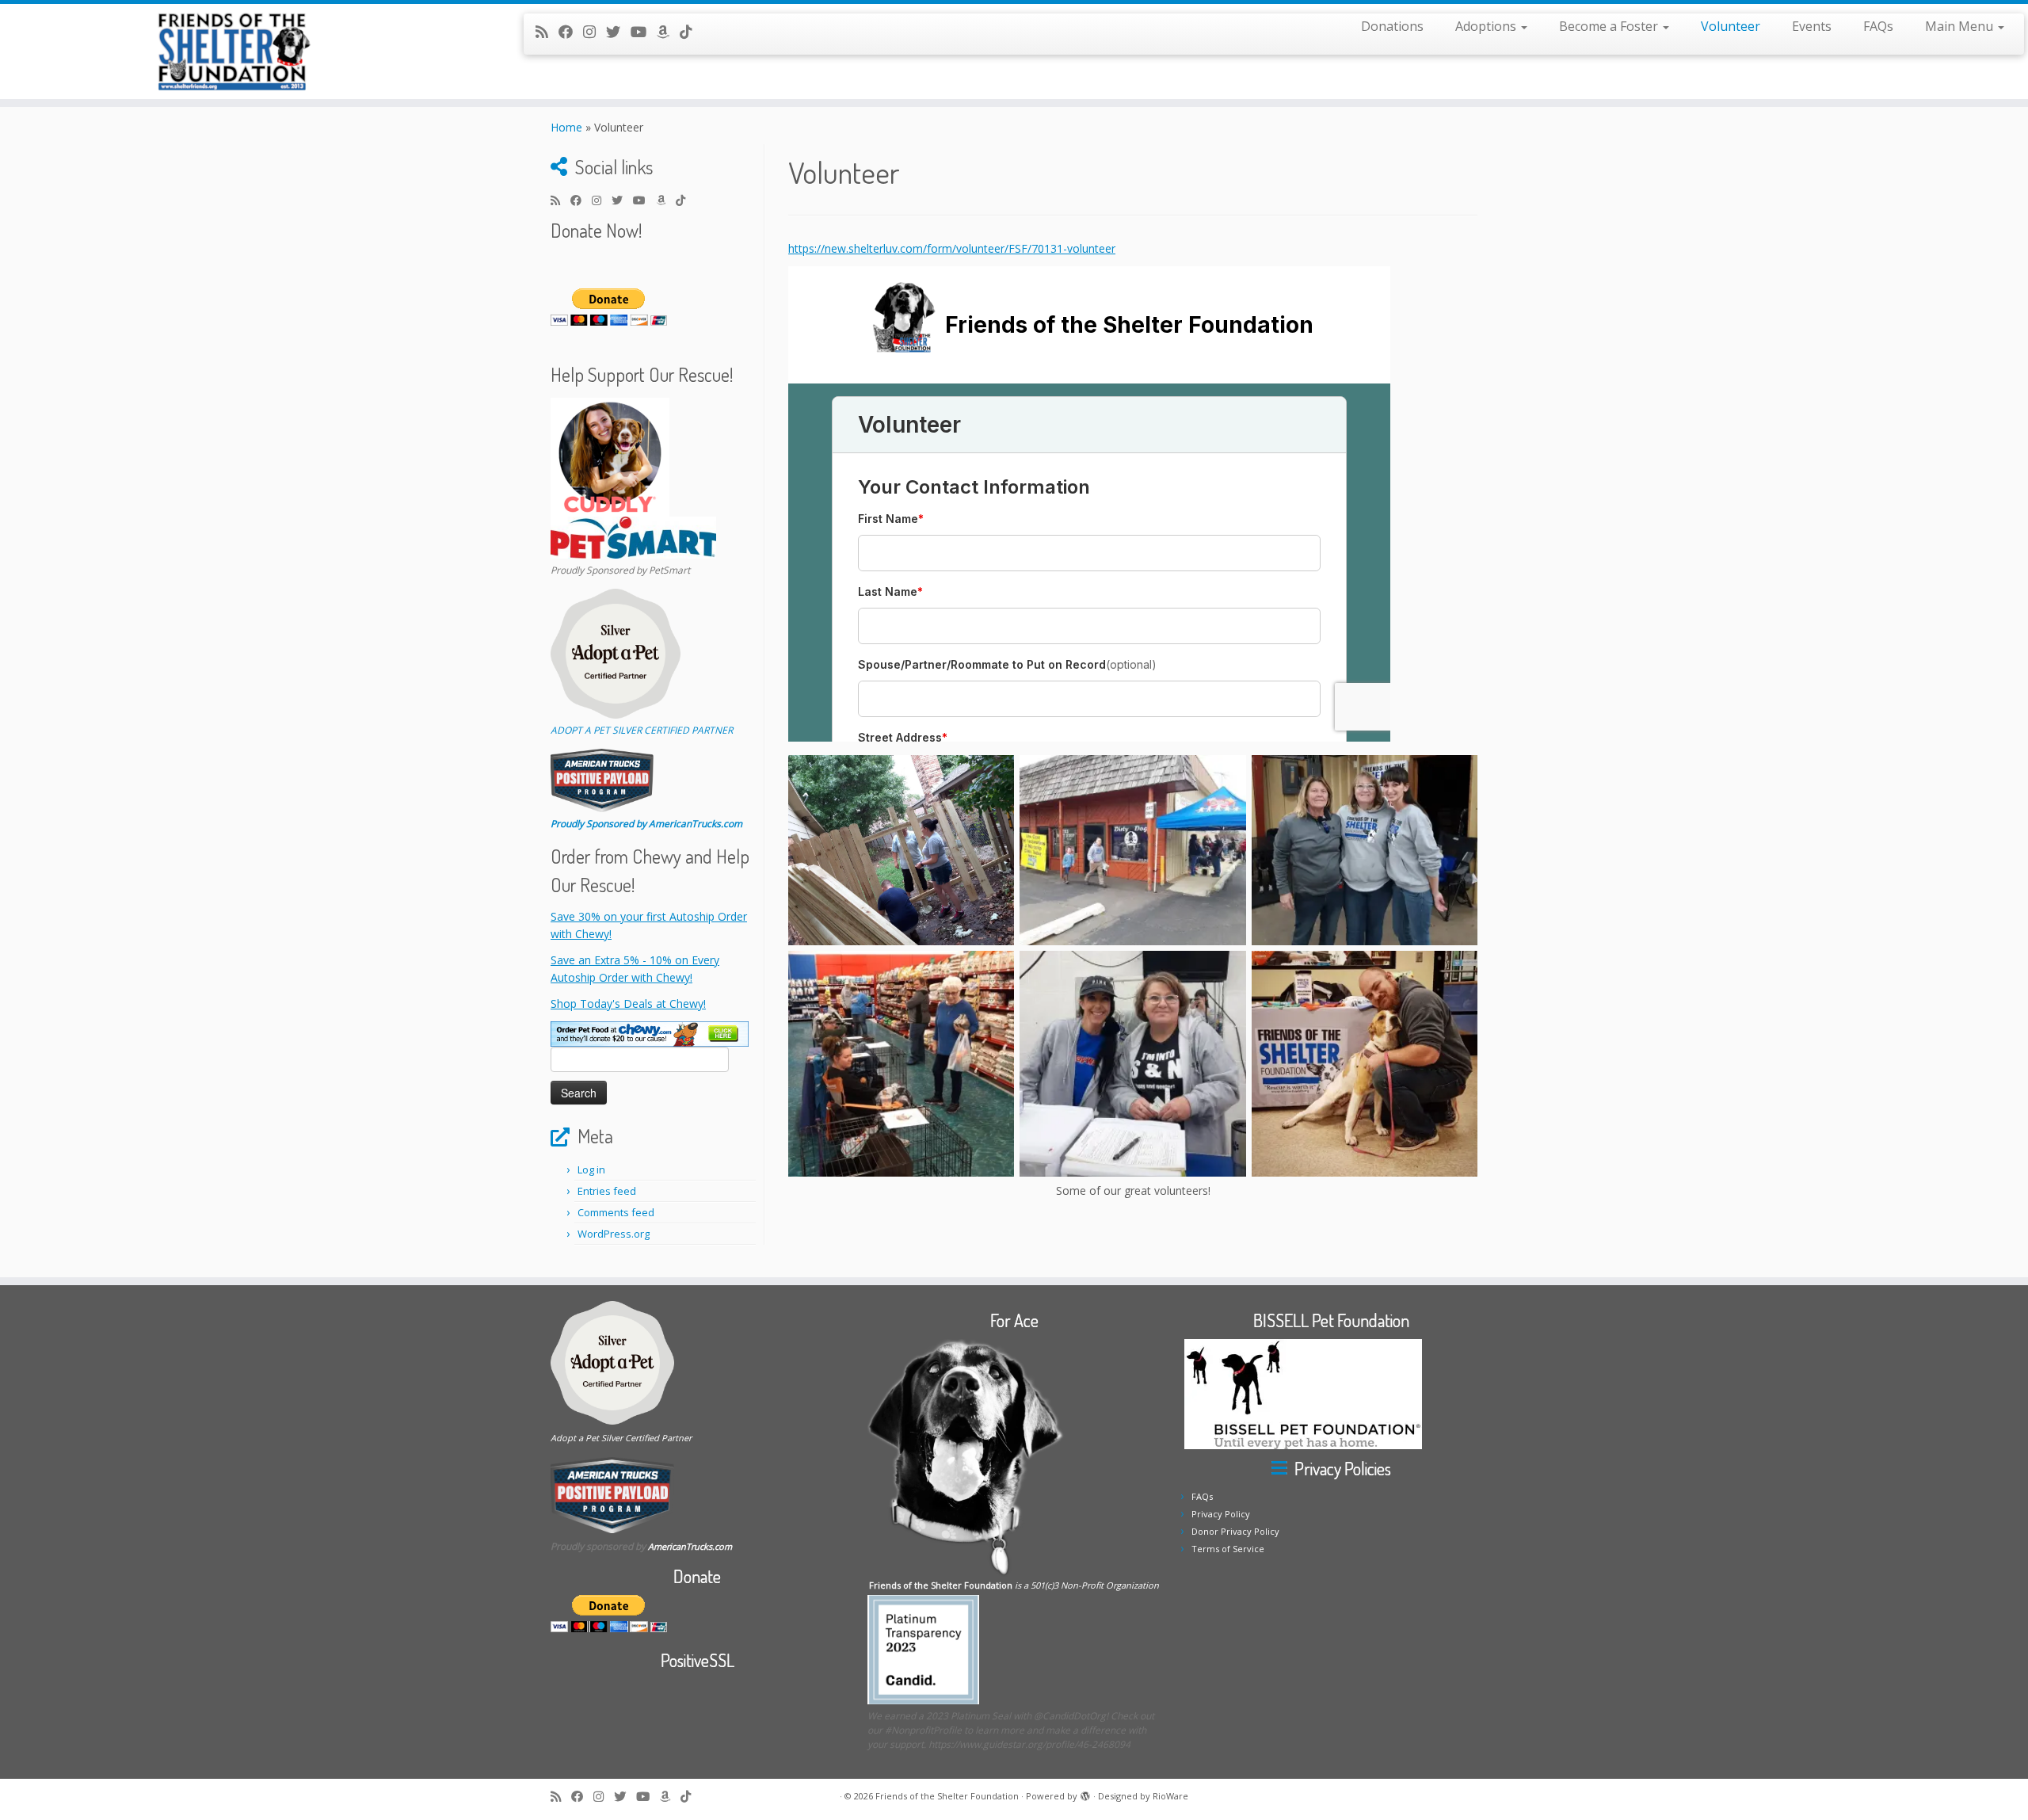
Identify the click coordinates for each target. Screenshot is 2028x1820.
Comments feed (616, 1212)
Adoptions (1487, 26)
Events (1812, 26)
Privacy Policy (1221, 1514)
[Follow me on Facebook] (571, 32)
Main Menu (1961, 26)
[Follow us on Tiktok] (691, 32)
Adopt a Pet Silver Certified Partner (621, 1438)
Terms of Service (1228, 1549)
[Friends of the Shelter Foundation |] (234, 52)
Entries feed (607, 1191)
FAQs (1878, 26)
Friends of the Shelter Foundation (947, 1796)
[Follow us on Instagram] (595, 32)
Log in (591, 1169)
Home (566, 127)
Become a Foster (1610, 26)
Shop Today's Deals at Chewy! (628, 1003)
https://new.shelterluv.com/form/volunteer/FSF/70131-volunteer (952, 248)
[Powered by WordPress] (1085, 1793)
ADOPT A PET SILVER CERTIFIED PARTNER (642, 730)
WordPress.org (614, 1234)
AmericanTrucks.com (690, 1546)
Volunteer (1731, 26)
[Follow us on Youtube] (644, 32)
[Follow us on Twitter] (618, 32)
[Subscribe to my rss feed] (547, 32)
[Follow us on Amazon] (668, 32)
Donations (1392, 26)
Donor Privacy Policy (1235, 1531)
